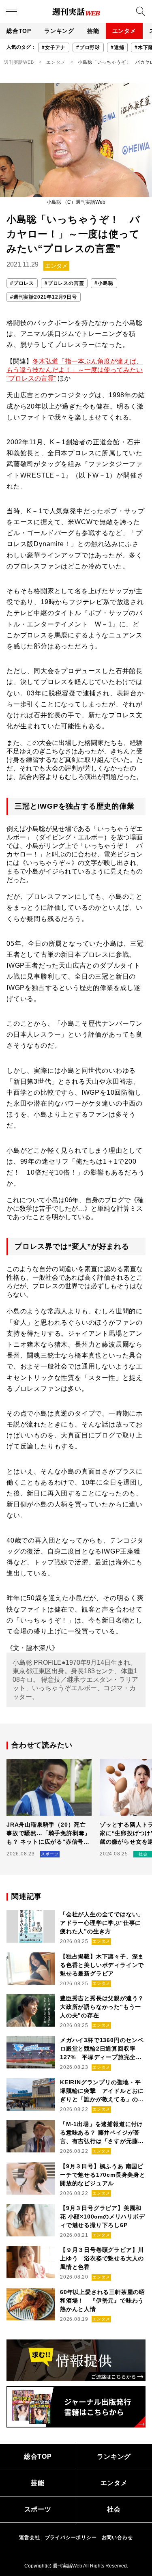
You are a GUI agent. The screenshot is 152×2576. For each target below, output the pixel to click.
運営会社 (29, 2537)
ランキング (59, 31)
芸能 (93, 31)
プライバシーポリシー (71, 2537)
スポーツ (38, 2509)
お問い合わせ (117, 2537)
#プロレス (22, 283)
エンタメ (124, 31)
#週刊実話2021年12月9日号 (44, 297)
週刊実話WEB (19, 62)
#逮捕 (117, 47)
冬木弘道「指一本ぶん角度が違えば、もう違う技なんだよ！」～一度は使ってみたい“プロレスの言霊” (75, 370)
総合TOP (19, 31)
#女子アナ (54, 47)
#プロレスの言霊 (64, 283)
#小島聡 (104, 283)
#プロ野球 (88, 47)
